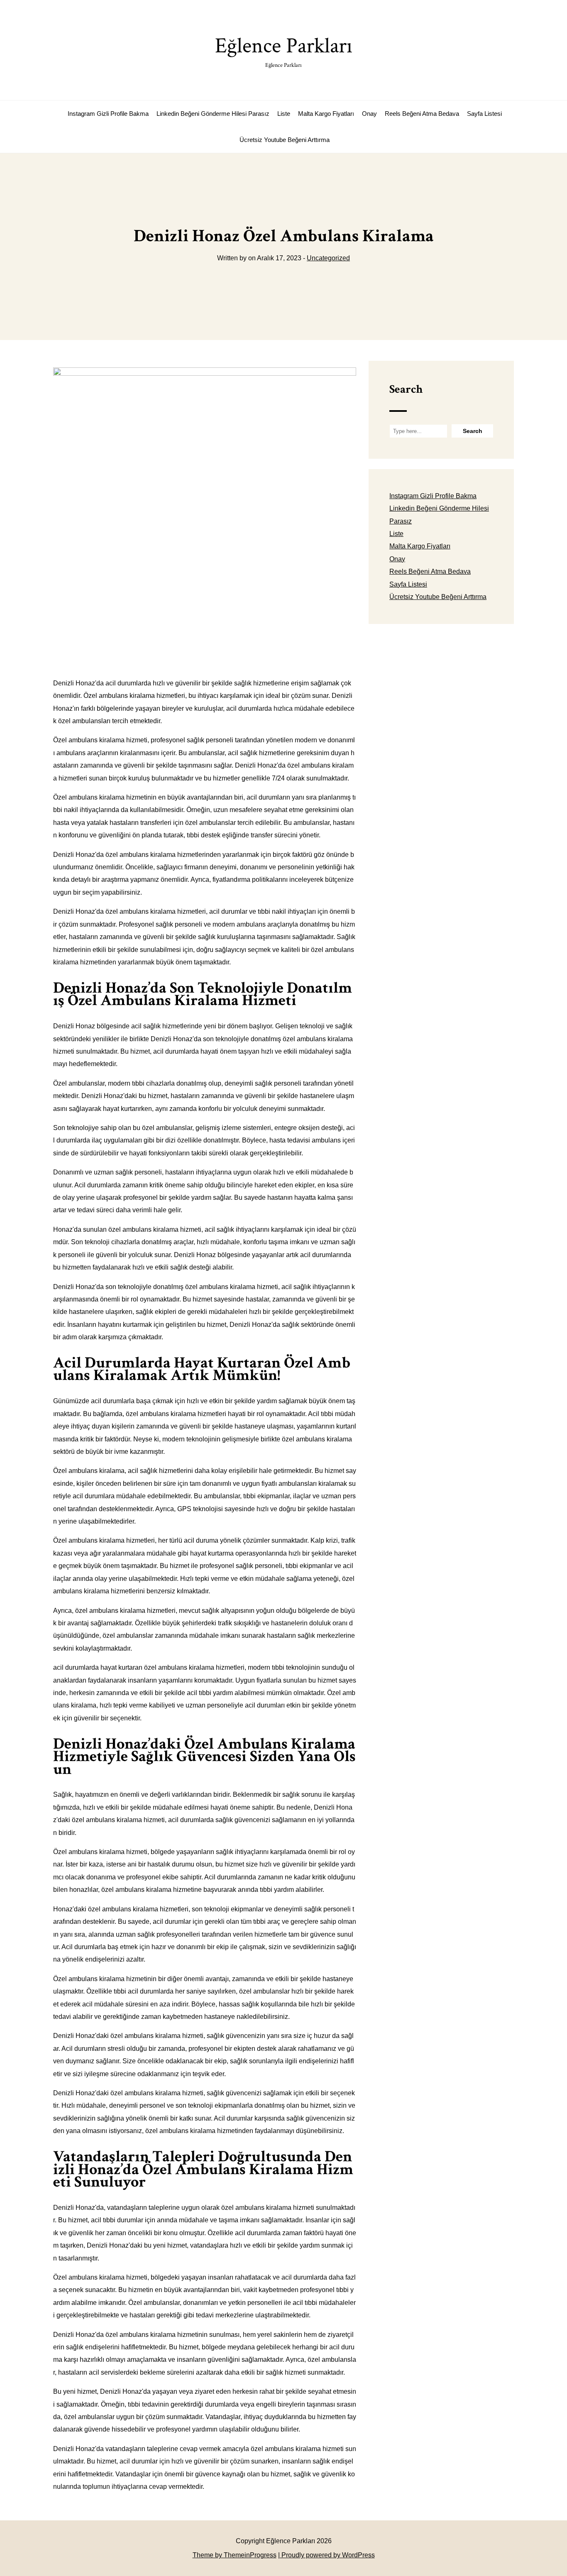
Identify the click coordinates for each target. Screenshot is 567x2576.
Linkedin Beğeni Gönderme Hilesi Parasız (213, 114)
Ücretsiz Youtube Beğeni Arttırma (285, 140)
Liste (284, 114)
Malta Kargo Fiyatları (326, 114)
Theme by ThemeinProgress (235, 2555)
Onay (369, 114)
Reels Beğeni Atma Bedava (422, 114)
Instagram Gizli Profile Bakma (108, 114)
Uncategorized (328, 258)
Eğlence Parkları (284, 50)
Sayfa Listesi (484, 114)
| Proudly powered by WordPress (326, 2555)
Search (406, 389)
